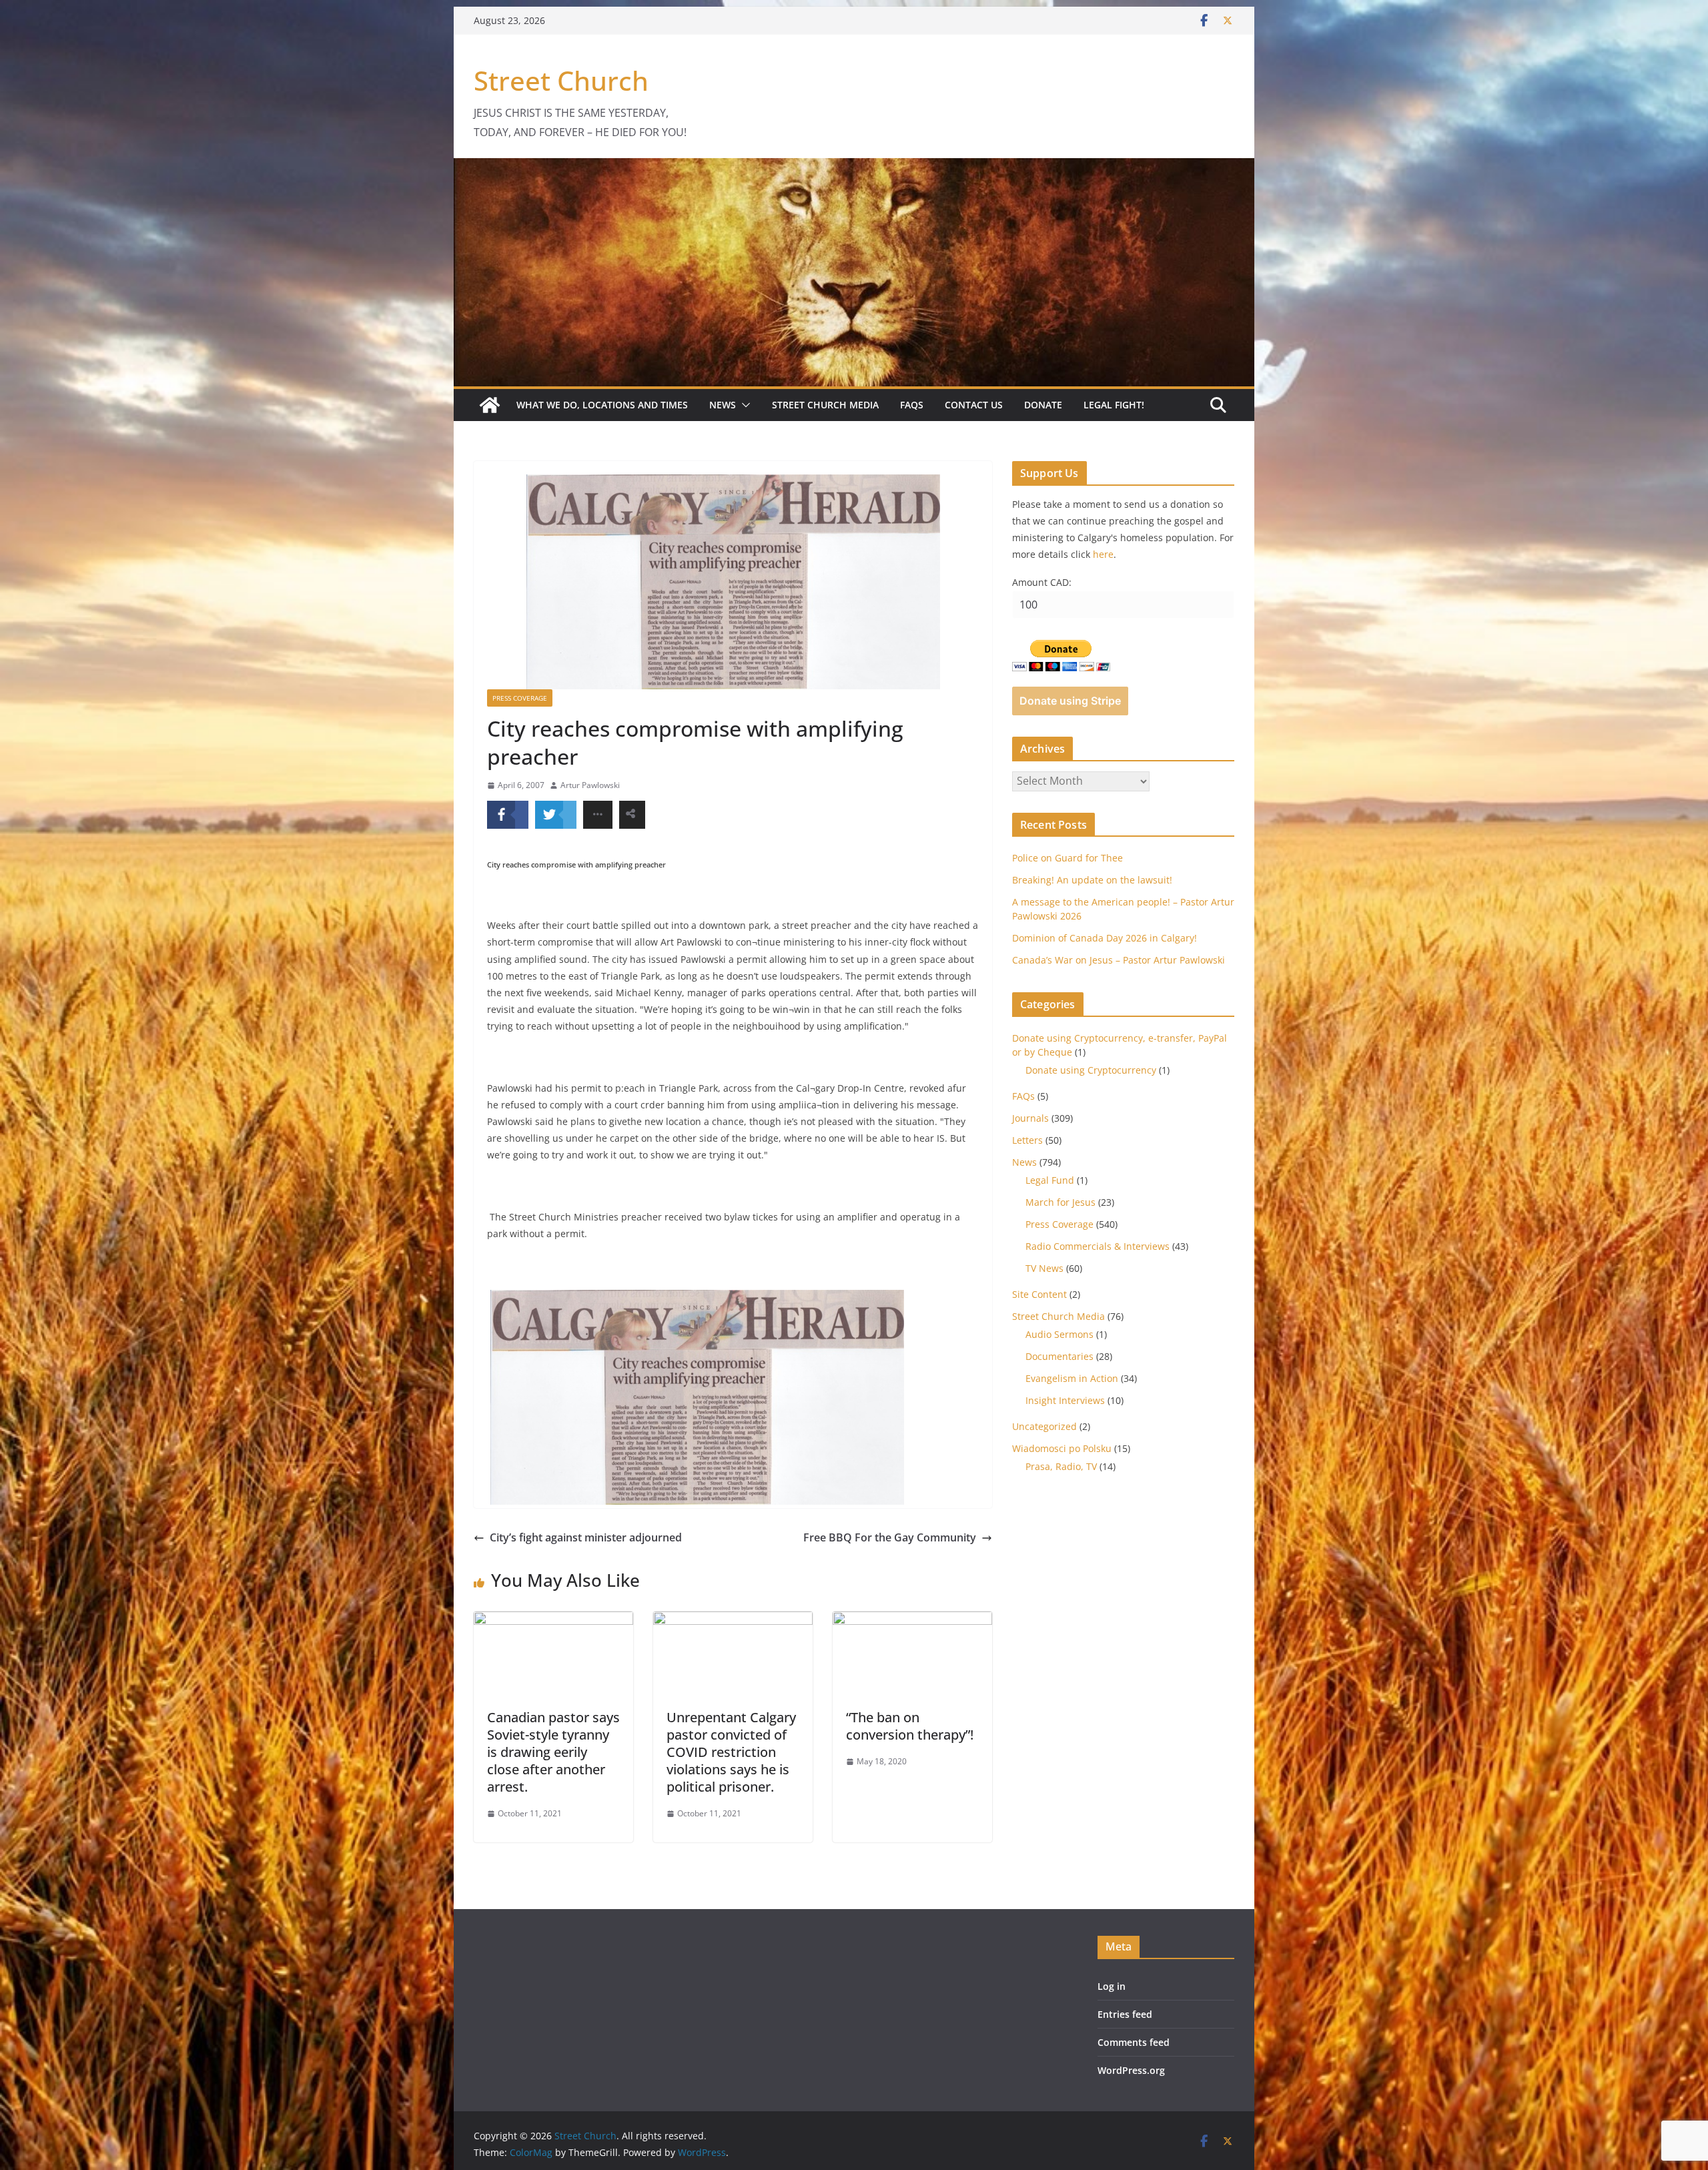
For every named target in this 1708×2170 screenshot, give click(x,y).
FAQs (912, 405)
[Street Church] (490, 405)
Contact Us (974, 405)
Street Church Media (825, 405)
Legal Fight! (1114, 405)
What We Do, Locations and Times (602, 405)
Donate (1043, 405)
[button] (743, 405)
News (723, 405)
